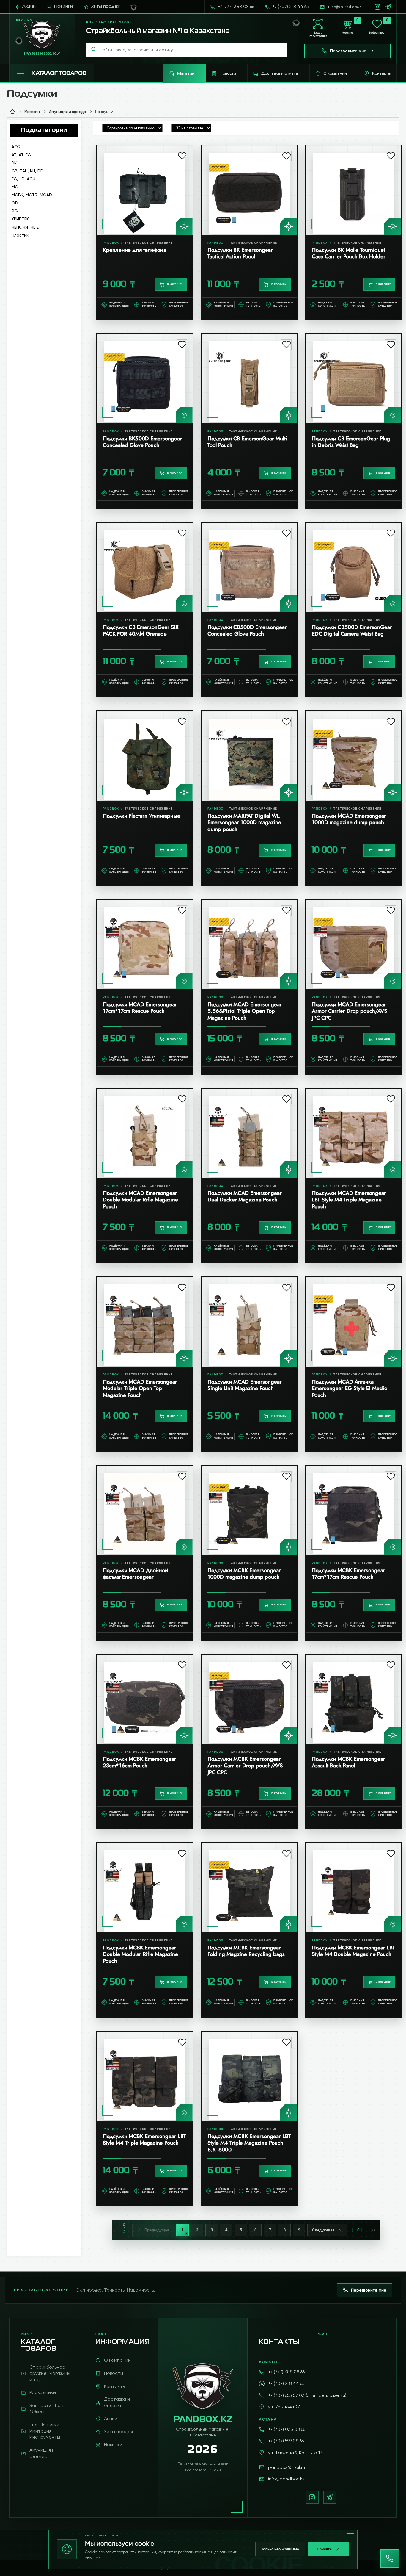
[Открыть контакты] (390, 2558)
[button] (52, 73)
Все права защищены (203, 2470)
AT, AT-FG (21, 155)
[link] (145, 232)
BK (14, 163)
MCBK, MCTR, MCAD (32, 195)
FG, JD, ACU (23, 179)
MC (15, 187)
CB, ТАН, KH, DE (27, 171)
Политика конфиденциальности (203, 2464)
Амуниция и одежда (67, 112)
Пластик (20, 235)
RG (15, 211)
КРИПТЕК (20, 219)
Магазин (32, 112)
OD (15, 203)
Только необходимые (280, 2549)
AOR (16, 147)
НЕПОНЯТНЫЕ (25, 227)
